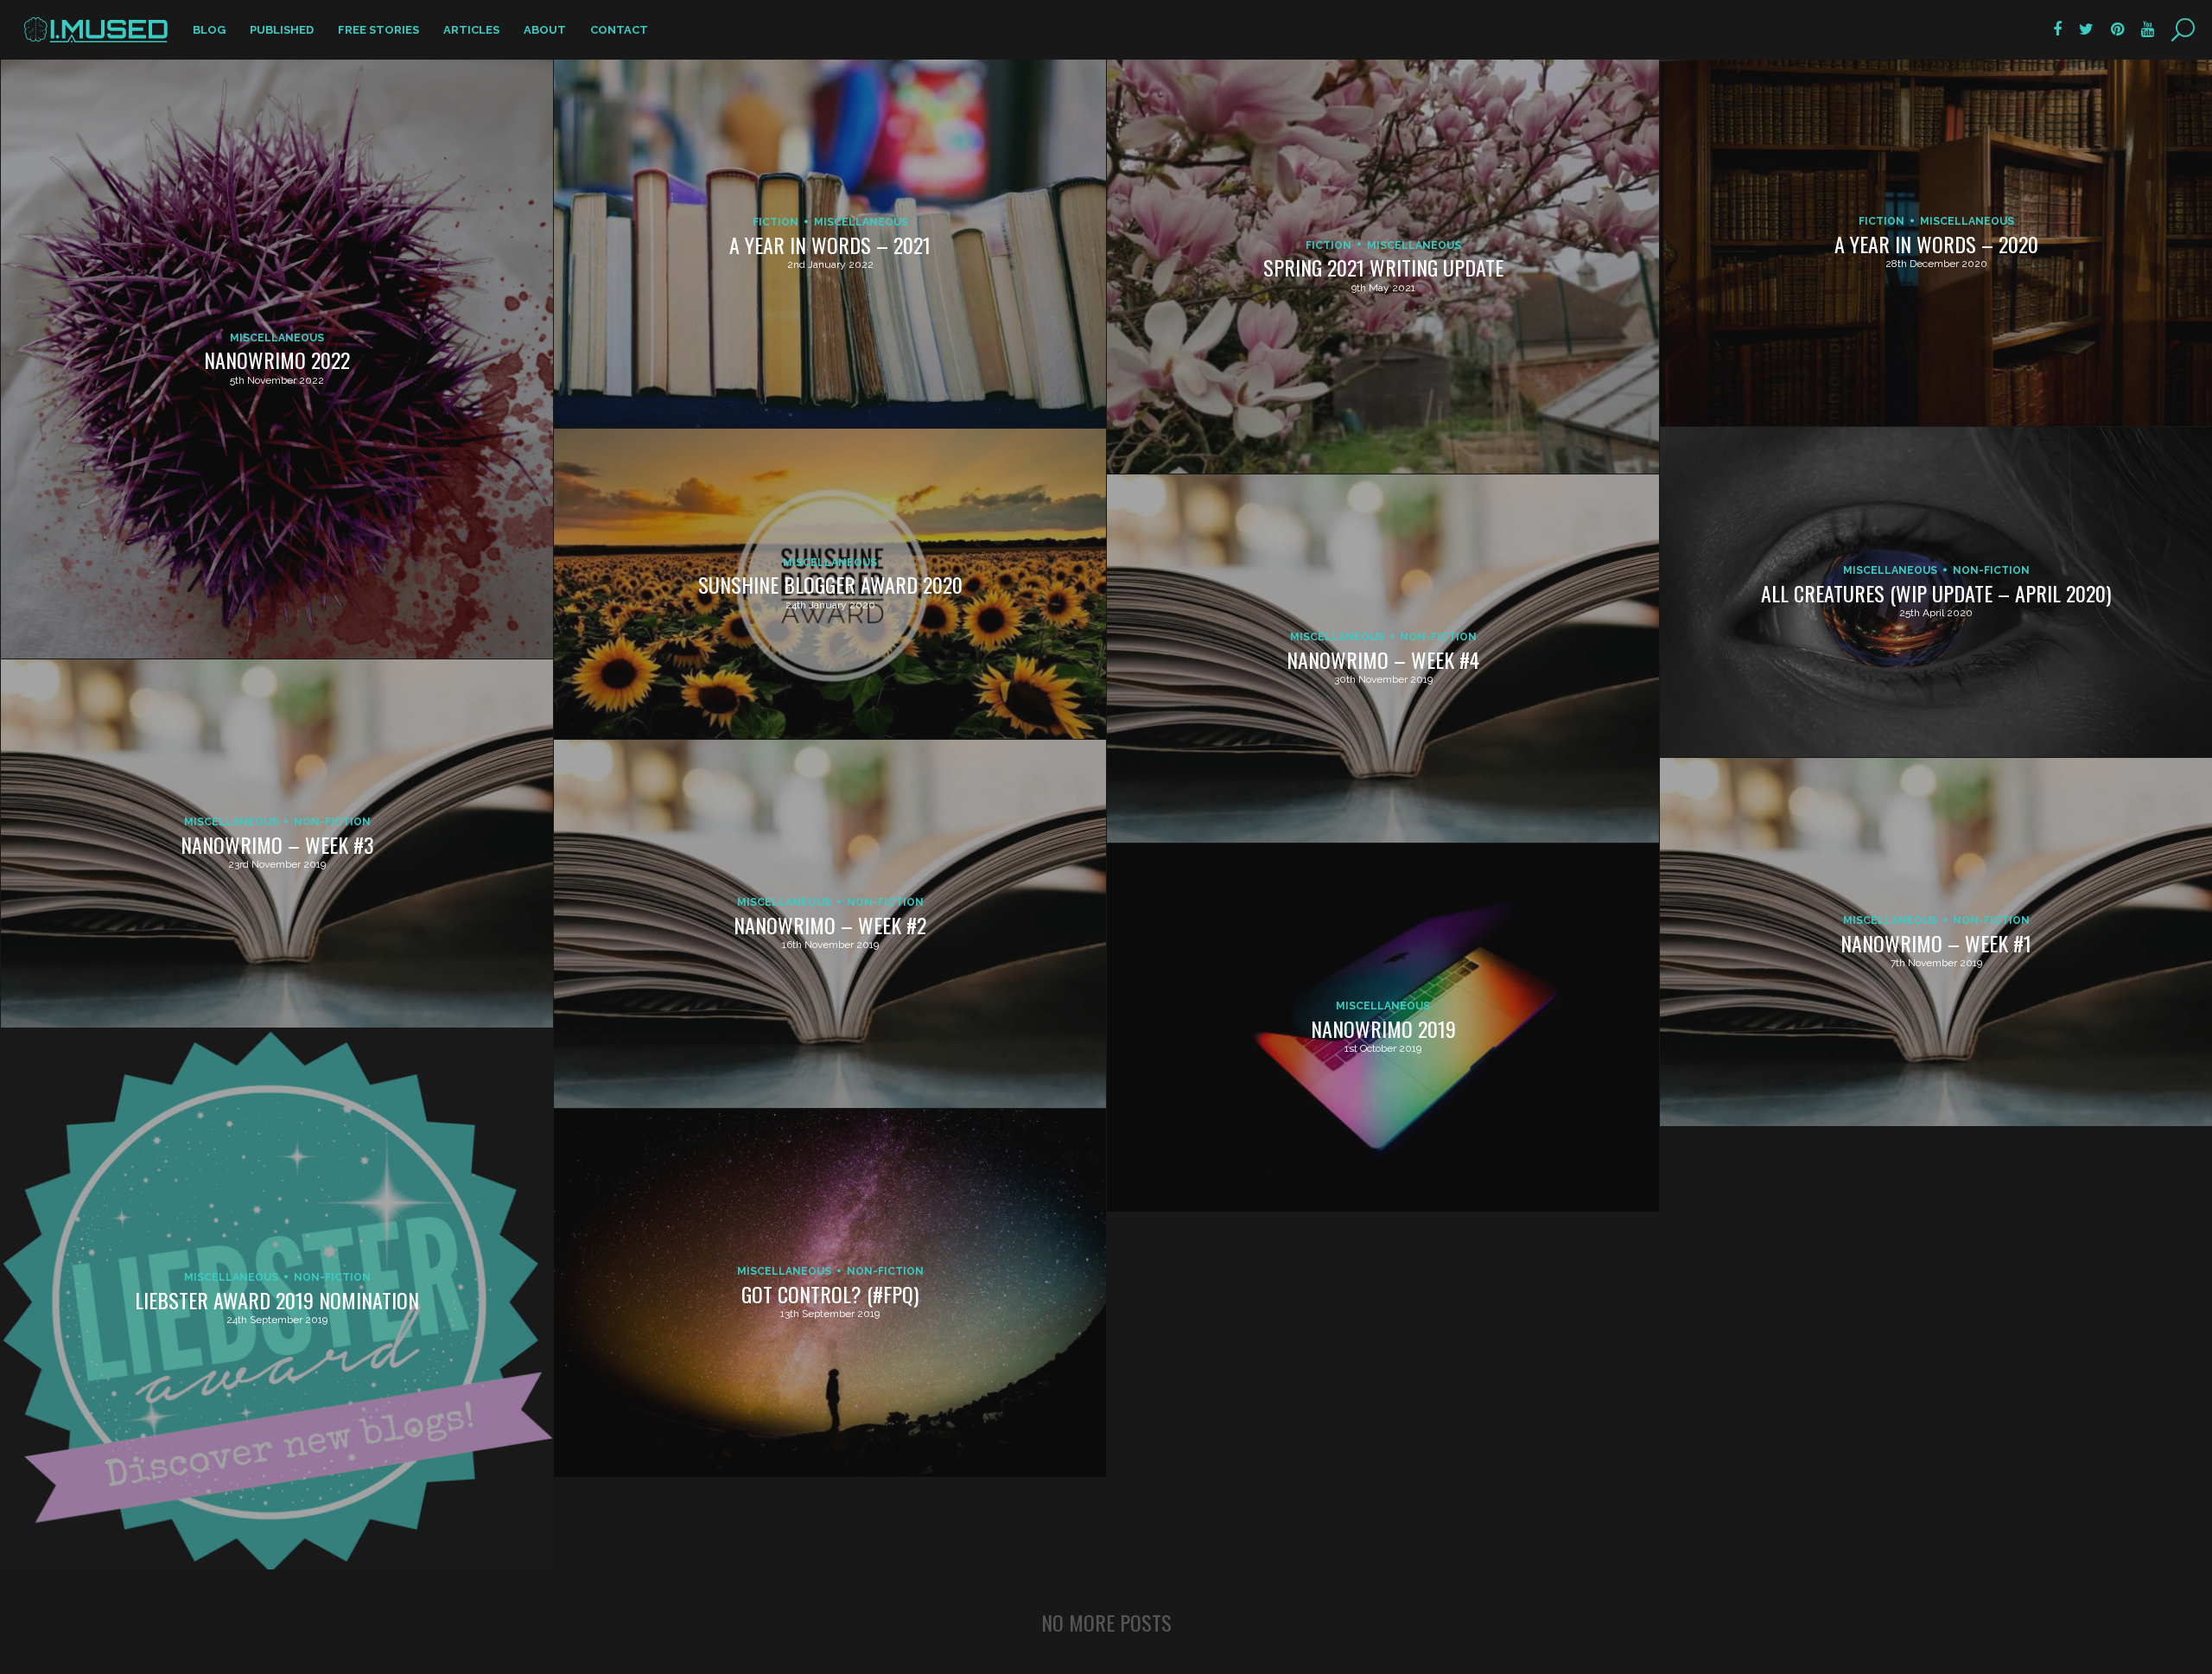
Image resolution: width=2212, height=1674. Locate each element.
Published (282, 30)
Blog (209, 30)
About (545, 30)
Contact (619, 30)
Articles (471, 30)
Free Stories (378, 30)
